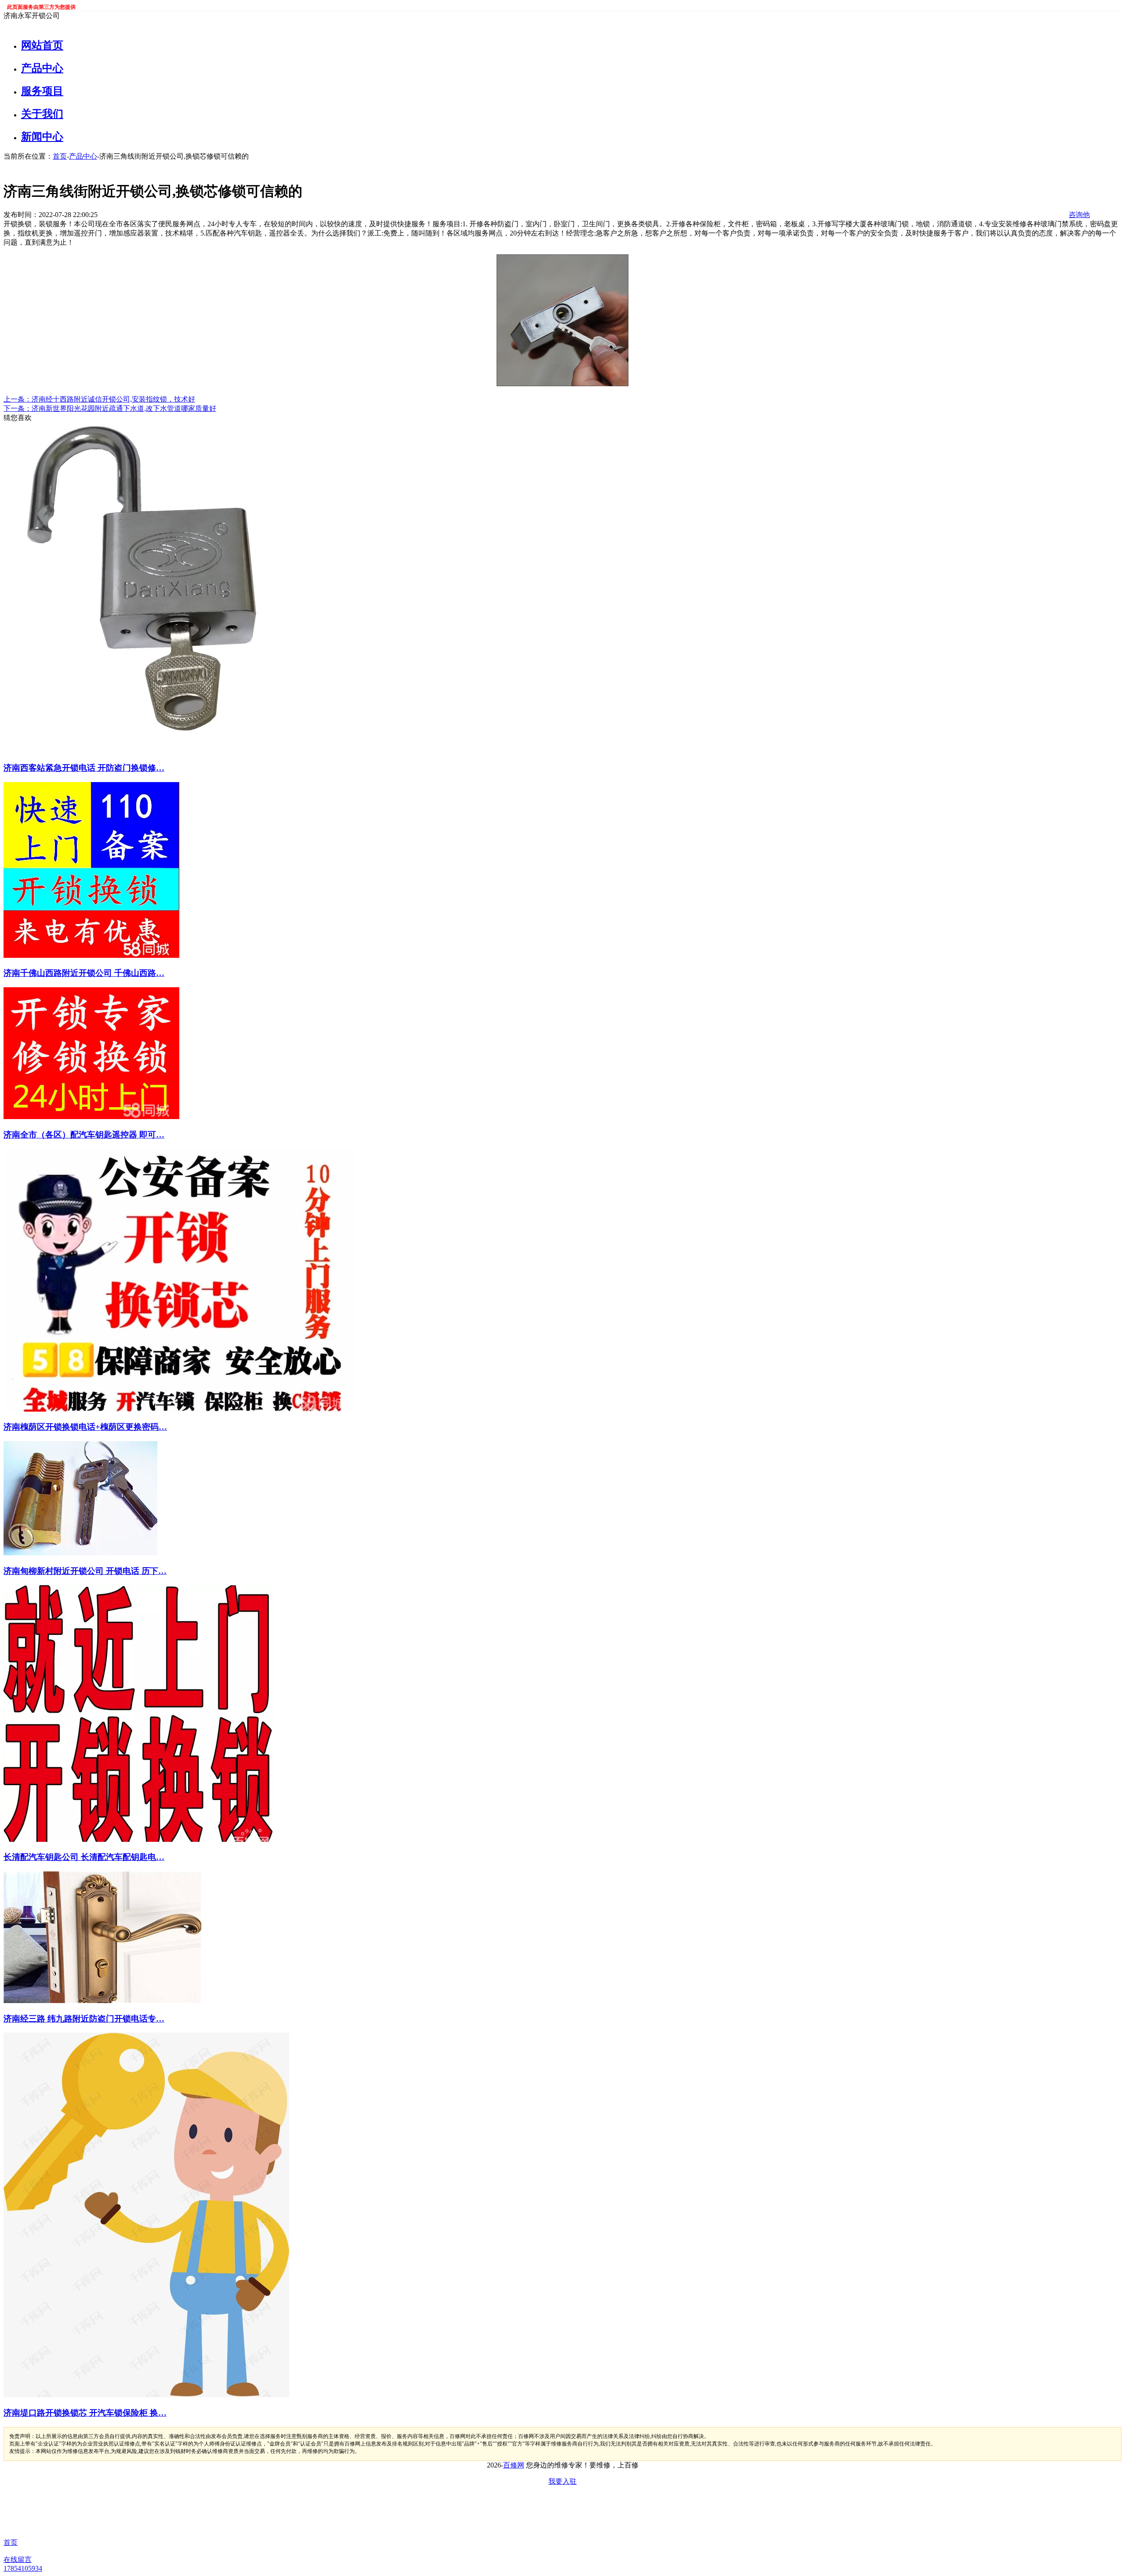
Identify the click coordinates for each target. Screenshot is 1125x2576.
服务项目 (42, 91)
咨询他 (1079, 215)
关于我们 (42, 114)
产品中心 (42, 68)
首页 (60, 156)
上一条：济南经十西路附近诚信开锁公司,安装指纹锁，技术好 (99, 399)
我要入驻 (562, 2481)
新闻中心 (42, 137)
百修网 (514, 2465)
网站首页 (42, 45)
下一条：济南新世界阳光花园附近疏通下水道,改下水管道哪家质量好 (110, 408)
